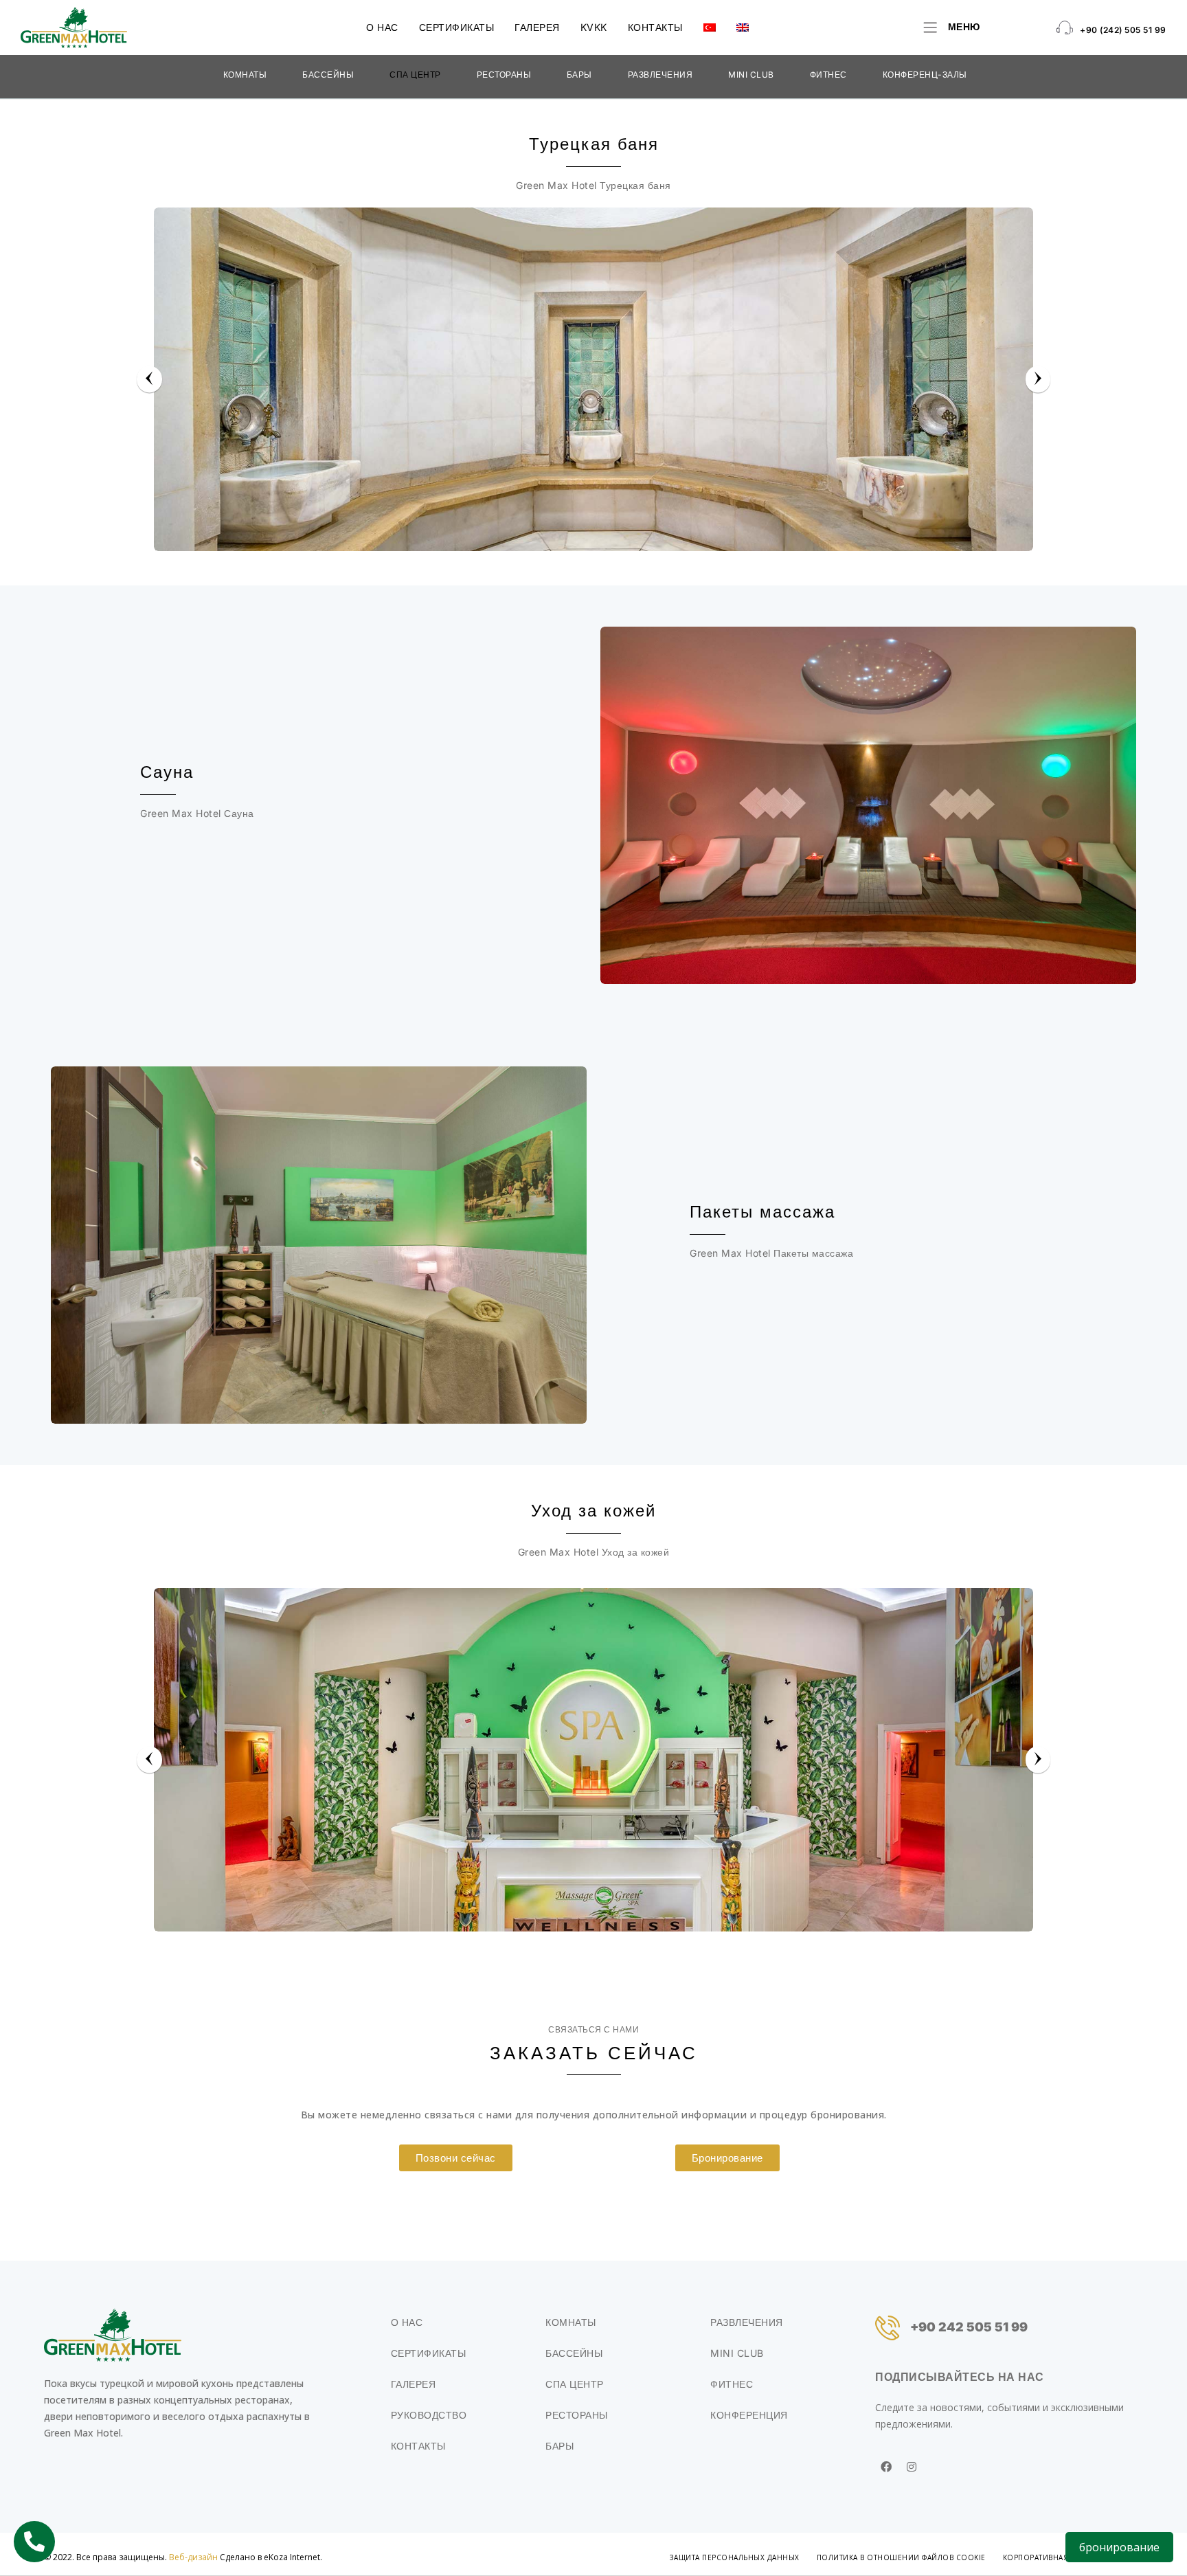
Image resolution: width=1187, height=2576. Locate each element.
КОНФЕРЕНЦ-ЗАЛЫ (925, 75)
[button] (456, 2158)
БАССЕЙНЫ (328, 75)
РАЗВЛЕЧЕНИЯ (660, 75)
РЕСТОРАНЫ (504, 75)
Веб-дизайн (193, 2557)
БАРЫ (579, 75)
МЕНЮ (964, 26)
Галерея (537, 27)
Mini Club (751, 75)
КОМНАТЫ (245, 75)
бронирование (1119, 2547)
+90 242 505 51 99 (969, 2327)
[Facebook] (886, 2467)
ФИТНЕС (828, 75)
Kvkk (594, 27)
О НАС (382, 27)
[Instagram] (912, 2467)
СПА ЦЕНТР (415, 75)
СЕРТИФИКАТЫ (457, 27)
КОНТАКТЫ (655, 27)
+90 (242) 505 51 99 (1123, 30)
